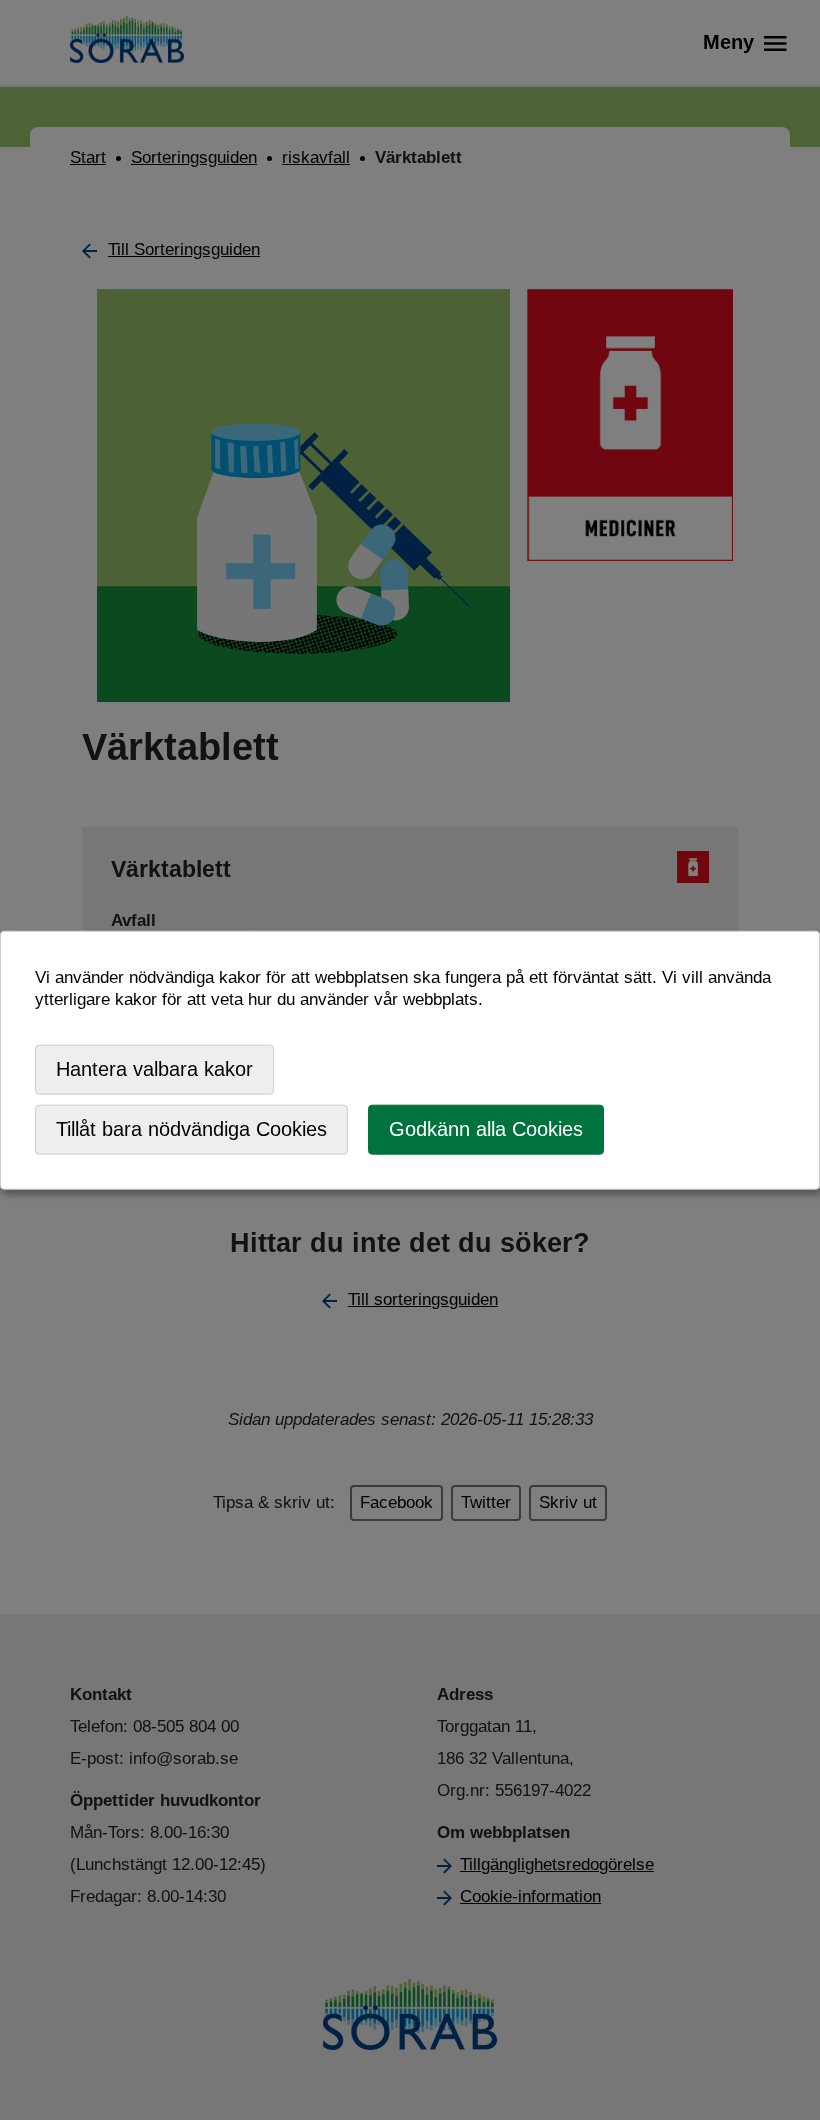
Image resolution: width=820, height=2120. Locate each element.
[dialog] (410, 1060)
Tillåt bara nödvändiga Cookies (191, 1129)
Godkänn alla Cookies (486, 1129)
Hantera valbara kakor (154, 1069)
